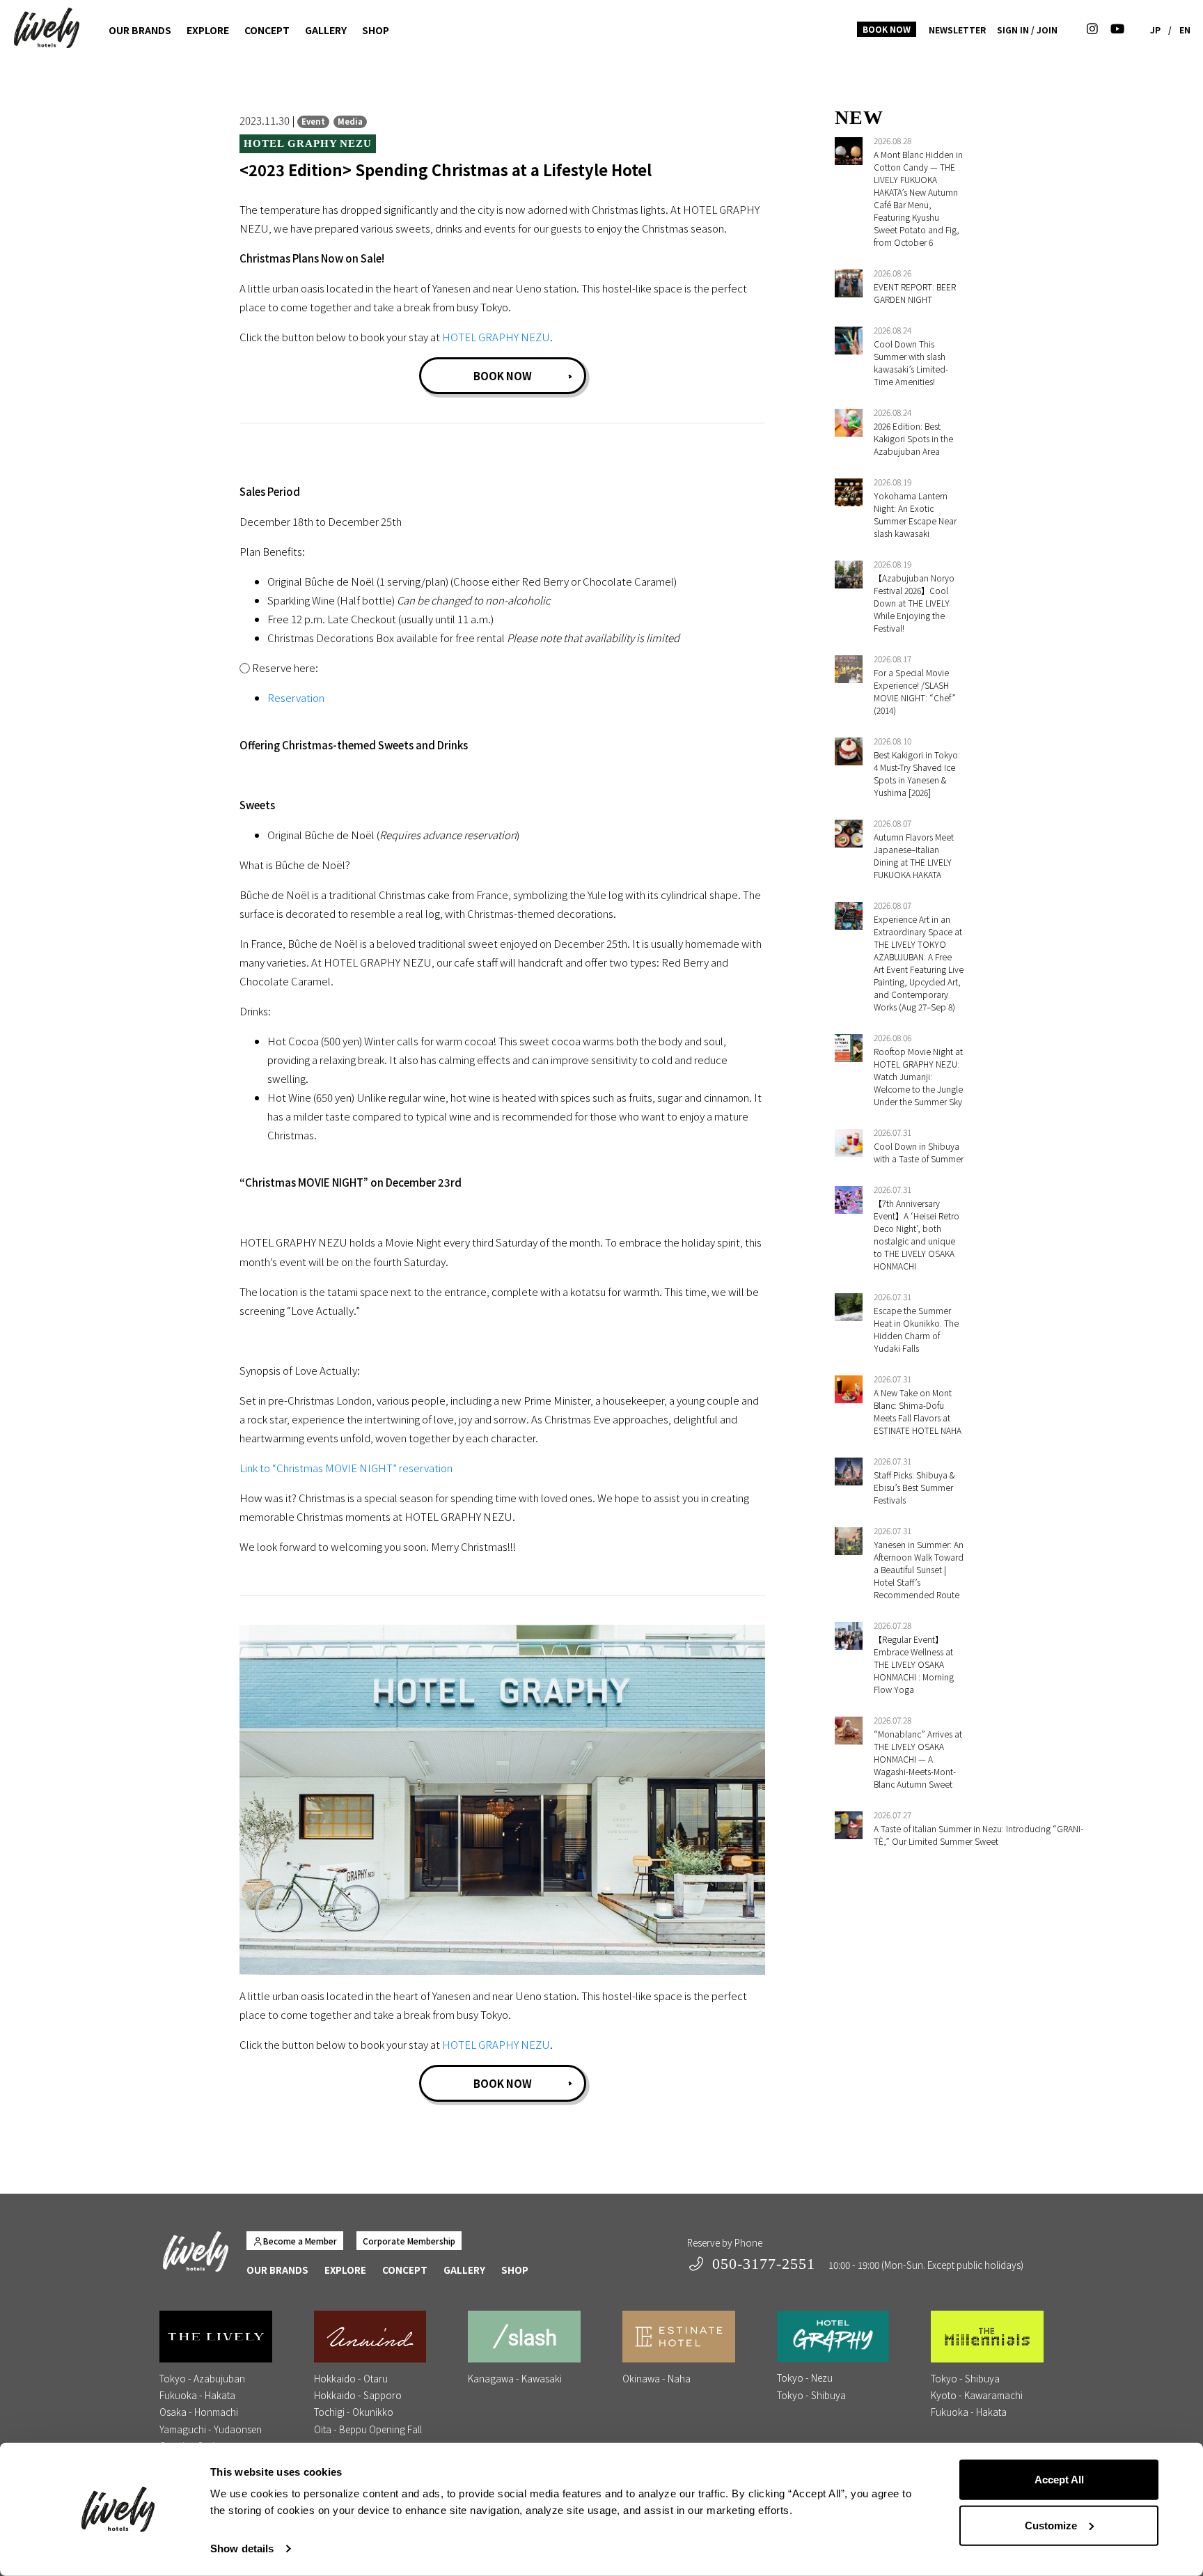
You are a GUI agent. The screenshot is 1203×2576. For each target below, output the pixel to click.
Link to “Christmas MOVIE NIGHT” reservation (346, 1468)
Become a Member (300, 2241)
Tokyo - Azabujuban (202, 2378)
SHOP (376, 30)
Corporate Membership (409, 2241)
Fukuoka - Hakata (197, 2395)
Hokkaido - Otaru (351, 2378)
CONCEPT (267, 30)
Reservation (296, 697)
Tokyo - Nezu (805, 2378)
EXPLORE (208, 30)
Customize (1051, 2525)
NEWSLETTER (957, 30)
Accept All (1059, 2480)
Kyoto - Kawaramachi (977, 2395)
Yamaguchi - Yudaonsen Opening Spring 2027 (211, 2437)
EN (1185, 30)
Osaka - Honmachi (199, 2412)
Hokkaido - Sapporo (358, 2395)
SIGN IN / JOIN (1027, 30)
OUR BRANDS (140, 30)
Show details (242, 2548)
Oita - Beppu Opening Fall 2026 (368, 2437)
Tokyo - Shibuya (811, 2395)
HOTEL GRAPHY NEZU (496, 337)
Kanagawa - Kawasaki (515, 2378)
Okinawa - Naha (656, 2378)
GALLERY (326, 30)
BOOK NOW (887, 29)
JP (1155, 30)
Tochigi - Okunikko (354, 2412)
